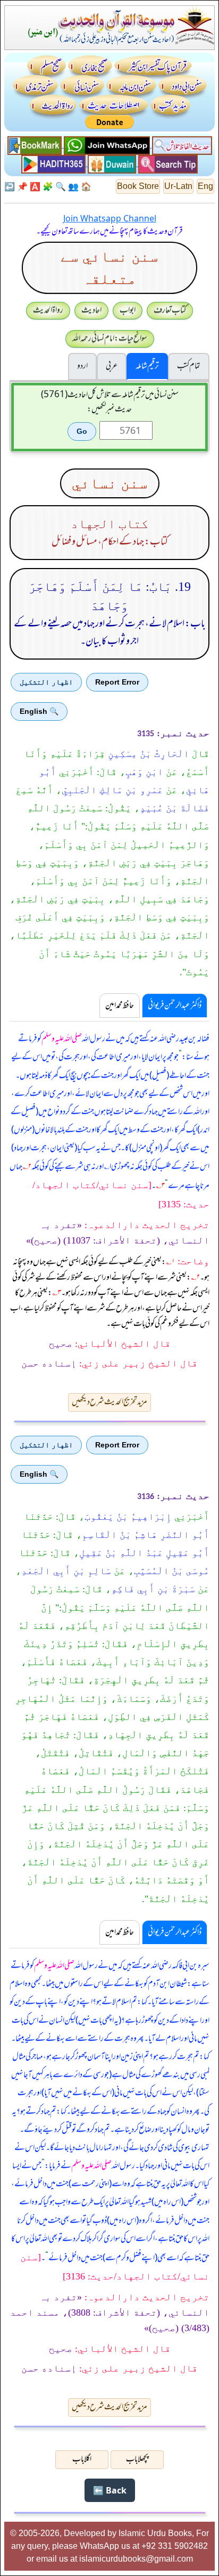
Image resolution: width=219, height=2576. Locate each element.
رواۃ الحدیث (48, 310)
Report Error (117, 682)
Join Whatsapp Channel (110, 218)
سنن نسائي (110, 483)
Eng (205, 186)
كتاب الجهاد (109, 524)
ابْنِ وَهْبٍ (144, 772)
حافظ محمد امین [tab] (120, 1006)
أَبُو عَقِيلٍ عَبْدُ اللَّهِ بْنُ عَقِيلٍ (144, 1553)
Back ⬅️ (110, 2490)
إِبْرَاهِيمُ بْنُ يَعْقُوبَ (128, 1517)
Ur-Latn (178, 186)
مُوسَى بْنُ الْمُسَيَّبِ (172, 1571)
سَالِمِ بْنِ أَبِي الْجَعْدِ (66, 1571)
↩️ (10, 186)
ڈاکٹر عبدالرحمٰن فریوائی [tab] (175, 1006)
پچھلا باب (137, 2459)
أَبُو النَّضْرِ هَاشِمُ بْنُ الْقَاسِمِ (146, 1535)
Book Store (138, 186)
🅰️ (35, 186)
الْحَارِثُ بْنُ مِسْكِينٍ (149, 754)
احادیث (91, 310)
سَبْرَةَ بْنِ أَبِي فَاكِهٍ (153, 1589)
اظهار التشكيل (46, 682)
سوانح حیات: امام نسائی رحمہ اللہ (110, 339)
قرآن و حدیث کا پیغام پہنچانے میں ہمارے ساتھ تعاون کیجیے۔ (109, 232)
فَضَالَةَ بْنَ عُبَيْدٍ (175, 808)
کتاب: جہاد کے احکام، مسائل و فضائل (110, 542)
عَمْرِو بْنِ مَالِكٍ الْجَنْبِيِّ (112, 790)
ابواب (128, 310)
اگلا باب (82, 2459)
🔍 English (39, 711)
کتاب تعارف (170, 310)
